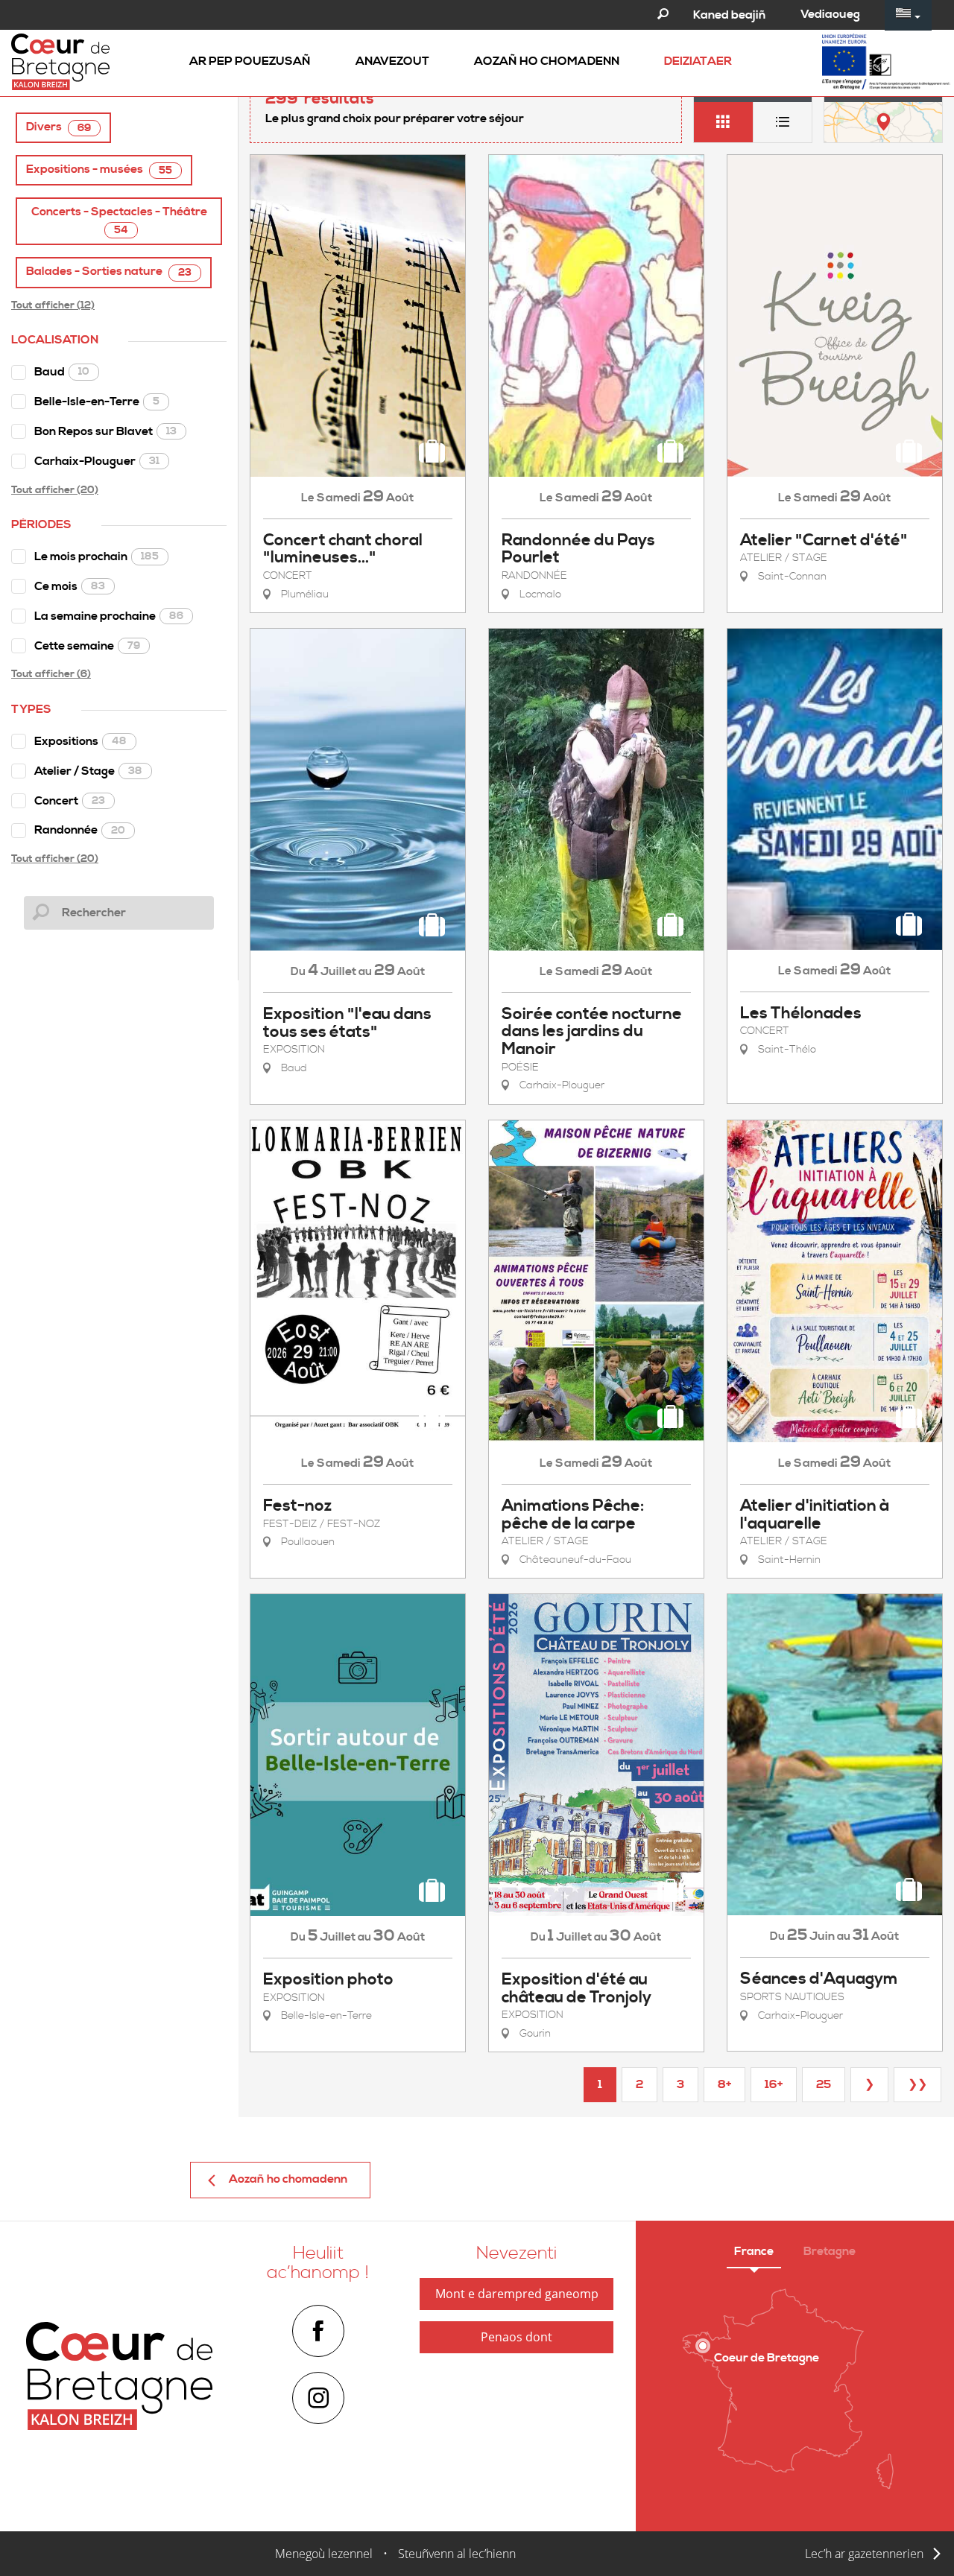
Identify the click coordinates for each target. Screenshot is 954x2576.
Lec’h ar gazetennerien (864, 2554)
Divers (59, 127)
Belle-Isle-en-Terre (97, 402)
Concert (70, 801)
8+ (724, 2084)
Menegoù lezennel (324, 2554)
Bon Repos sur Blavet (105, 431)
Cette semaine (87, 646)
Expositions (80, 741)
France (754, 2251)
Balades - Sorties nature (109, 272)
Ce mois (70, 586)
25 (824, 2084)
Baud (62, 372)
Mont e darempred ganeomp (517, 2294)
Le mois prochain (97, 556)
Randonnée (80, 830)
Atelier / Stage (88, 771)
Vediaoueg (830, 14)
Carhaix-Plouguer (97, 461)
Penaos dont (517, 2337)
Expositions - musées (99, 169)
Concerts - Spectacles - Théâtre (119, 221)
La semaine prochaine (109, 616)
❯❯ (917, 2084)
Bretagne (830, 2251)
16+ (774, 2084)
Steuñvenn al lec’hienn (457, 2554)
